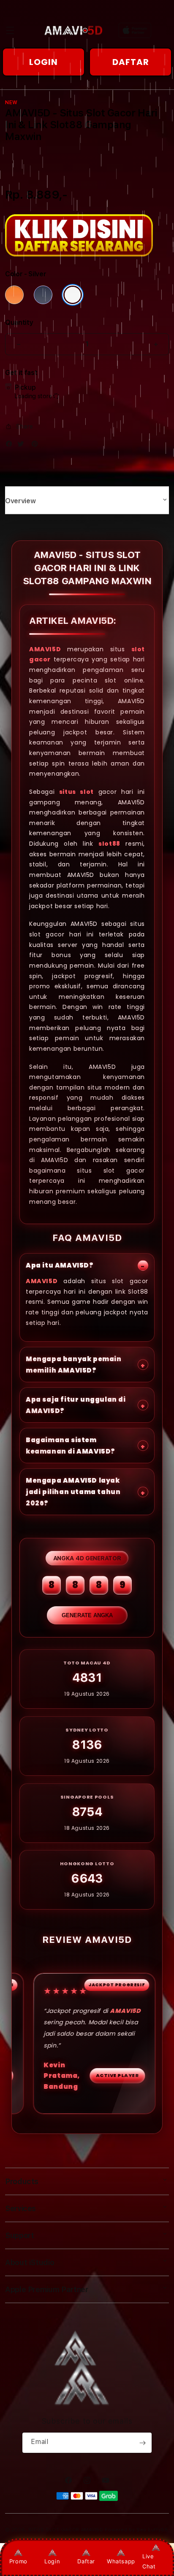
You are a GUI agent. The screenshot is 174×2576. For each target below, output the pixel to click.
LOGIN (43, 62)
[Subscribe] (142, 2443)
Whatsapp (121, 2561)
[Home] (73, 30)
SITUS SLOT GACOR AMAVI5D (66, 2530)
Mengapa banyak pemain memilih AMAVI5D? (74, 1365)
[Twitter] (23, 446)
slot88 (109, 844)
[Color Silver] (73, 295)
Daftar (86, 2561)
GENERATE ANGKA (87, 1615)
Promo (18, 2561)
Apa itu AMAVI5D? (60, 1265)
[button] (10, 30)
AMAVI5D (45, 649)
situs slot (76, 792)
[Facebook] (11, 446)
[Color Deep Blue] (43, 295)
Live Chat (149, 2561)
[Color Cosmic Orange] (14, 295)
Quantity (19, 322)
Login (52, 2561)
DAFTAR (131, 62)
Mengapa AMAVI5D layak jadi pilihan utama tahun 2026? (73, 1492)
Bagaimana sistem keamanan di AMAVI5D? (71, 1446)
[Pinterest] (37, 446)
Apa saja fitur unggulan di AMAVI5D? (76, 1405)
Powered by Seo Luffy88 (136, 2530)
